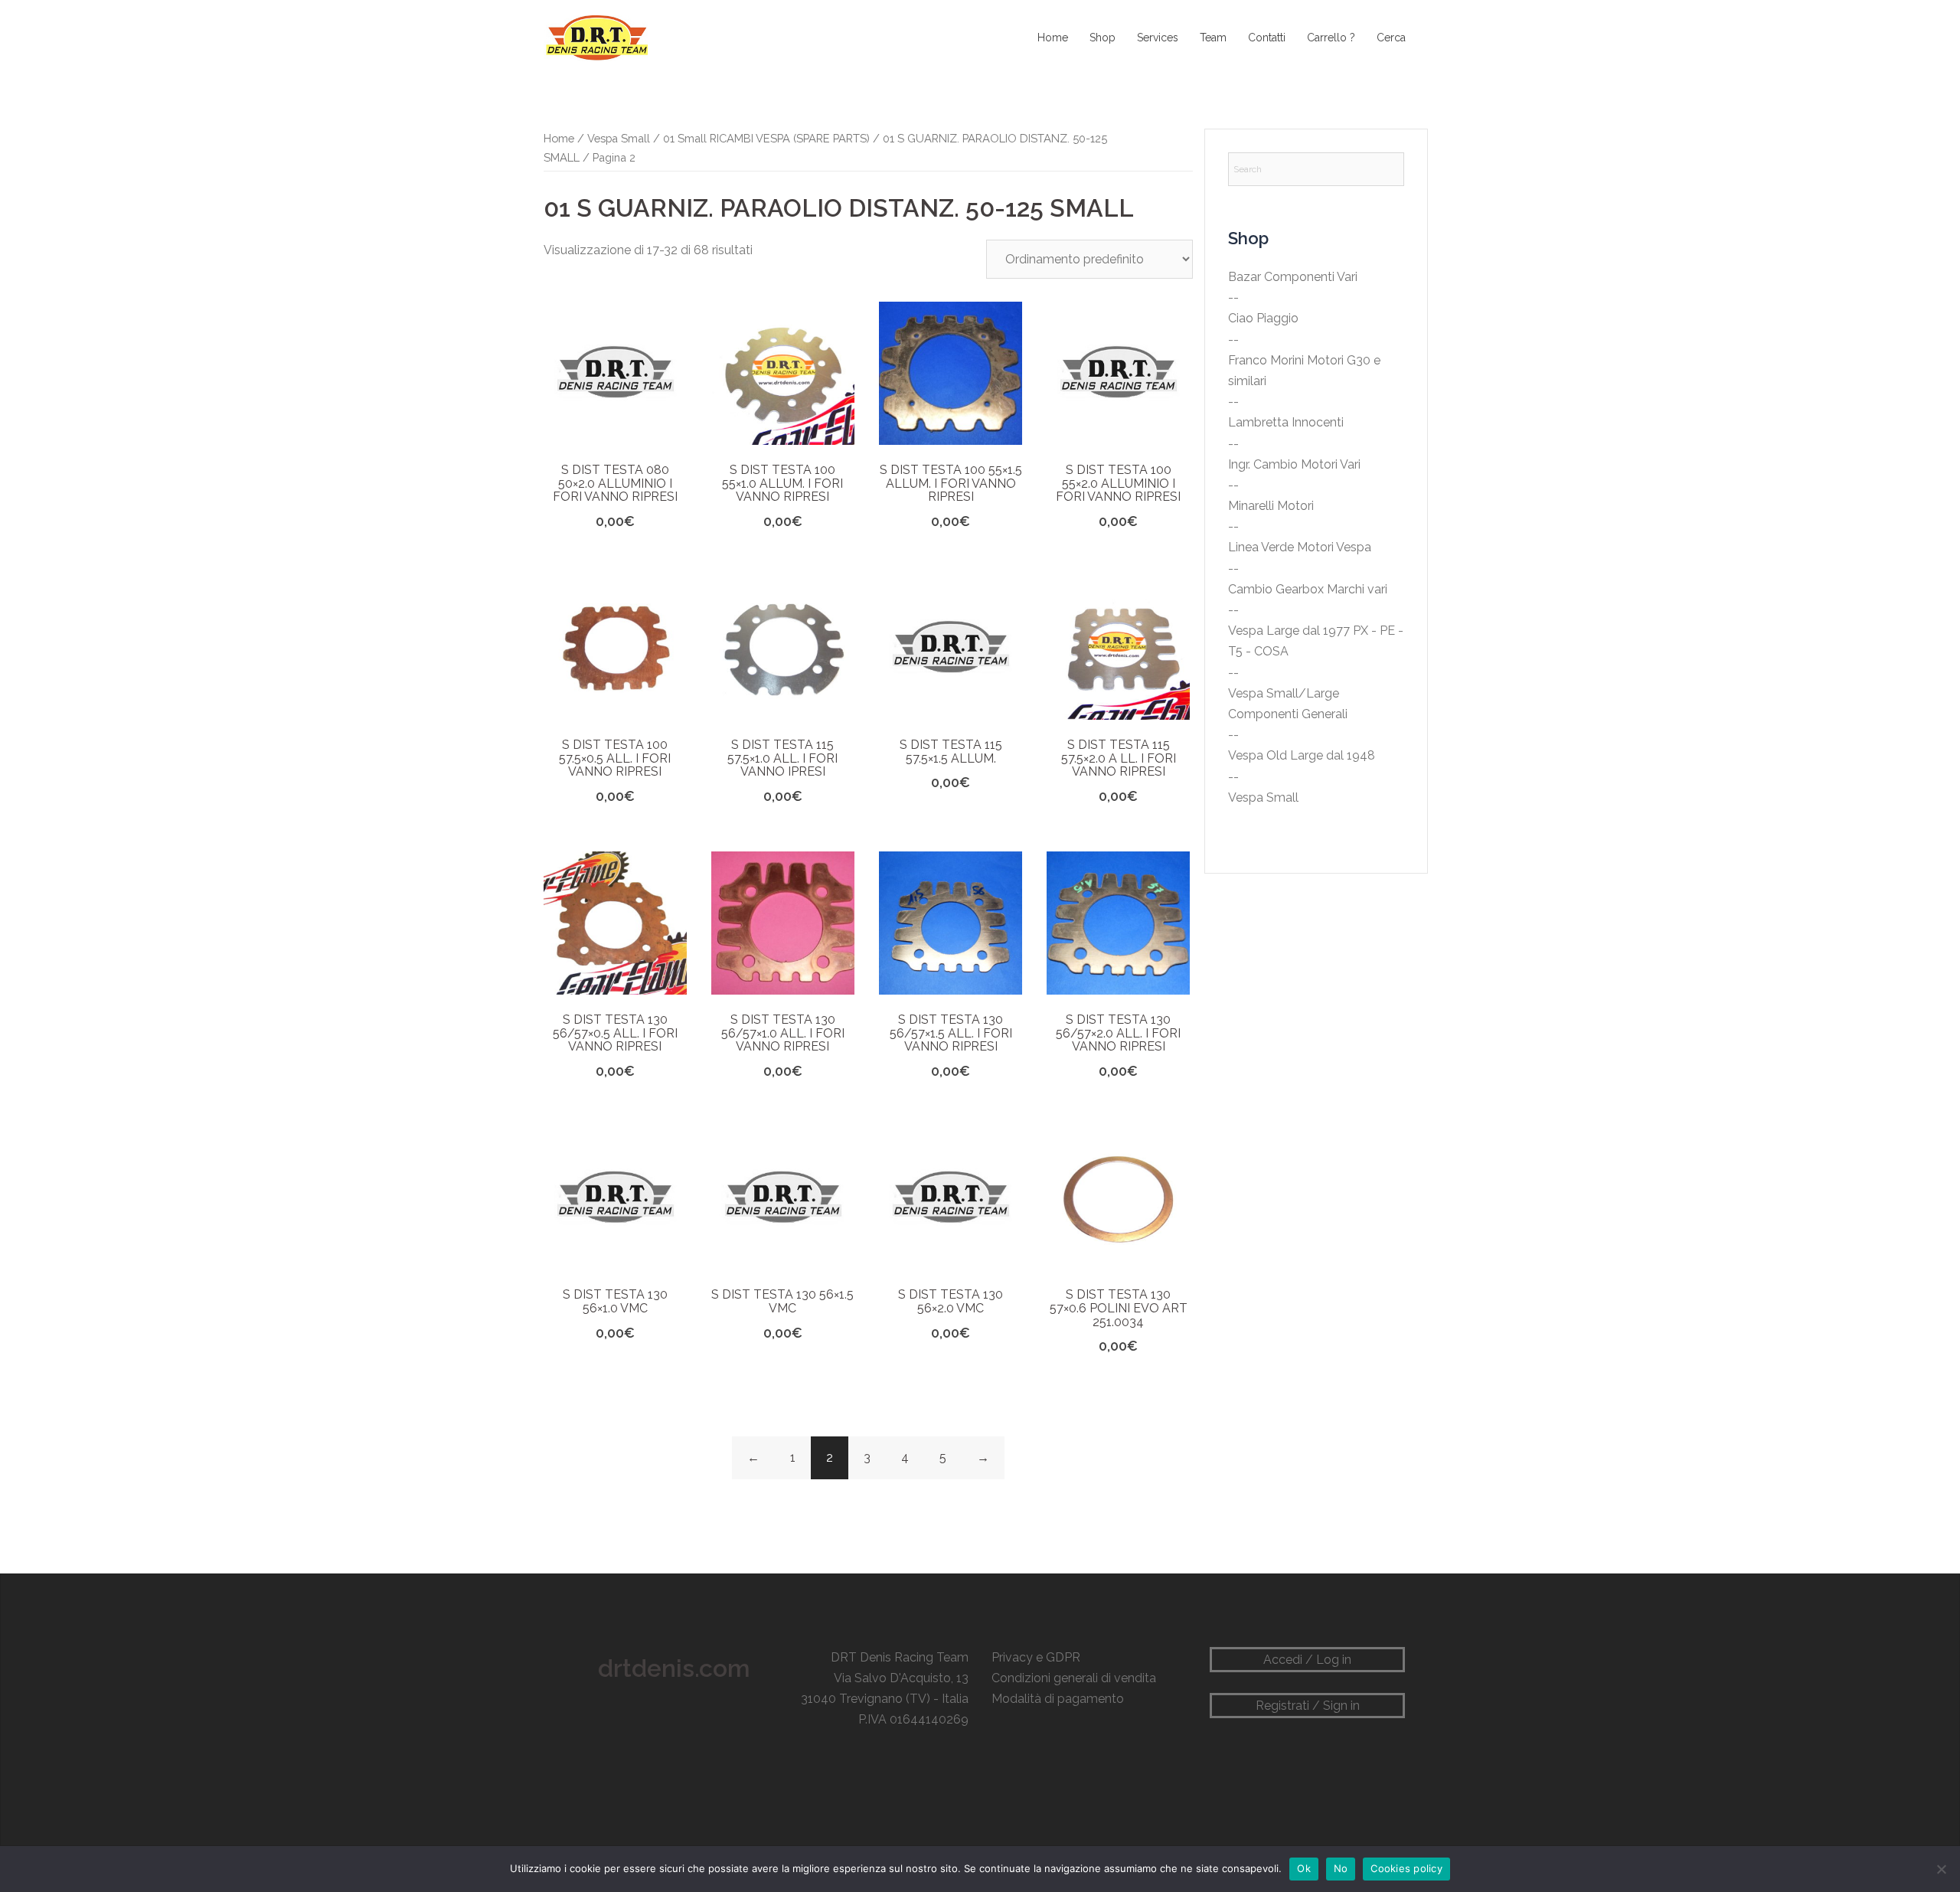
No (1341, 1868)
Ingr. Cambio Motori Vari (1294, 464)
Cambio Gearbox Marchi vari (1308, 589)
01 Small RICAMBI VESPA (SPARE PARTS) (766, 138)
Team (1213, 38)
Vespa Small (619, 138)
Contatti (1267, 38)
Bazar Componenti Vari (1293, 277)
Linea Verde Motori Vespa (1300, 547)
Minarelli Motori (1271, 506)
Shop (1102, 38)
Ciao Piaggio (1263, 318)
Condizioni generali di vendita (1074, 1678)
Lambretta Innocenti (1286, 422)
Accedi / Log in (1307, 1660)
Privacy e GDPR (1036, 1657)
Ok (1304, 1868)
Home (1053, 38)
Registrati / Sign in (1308, 1706)
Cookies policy (1406, 1868)
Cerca (1391, 38)
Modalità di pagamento (1058, 1699)
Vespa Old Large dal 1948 (1302, 755)
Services (1158, 38)
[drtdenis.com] (596, 37)
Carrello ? (1331, 38)
